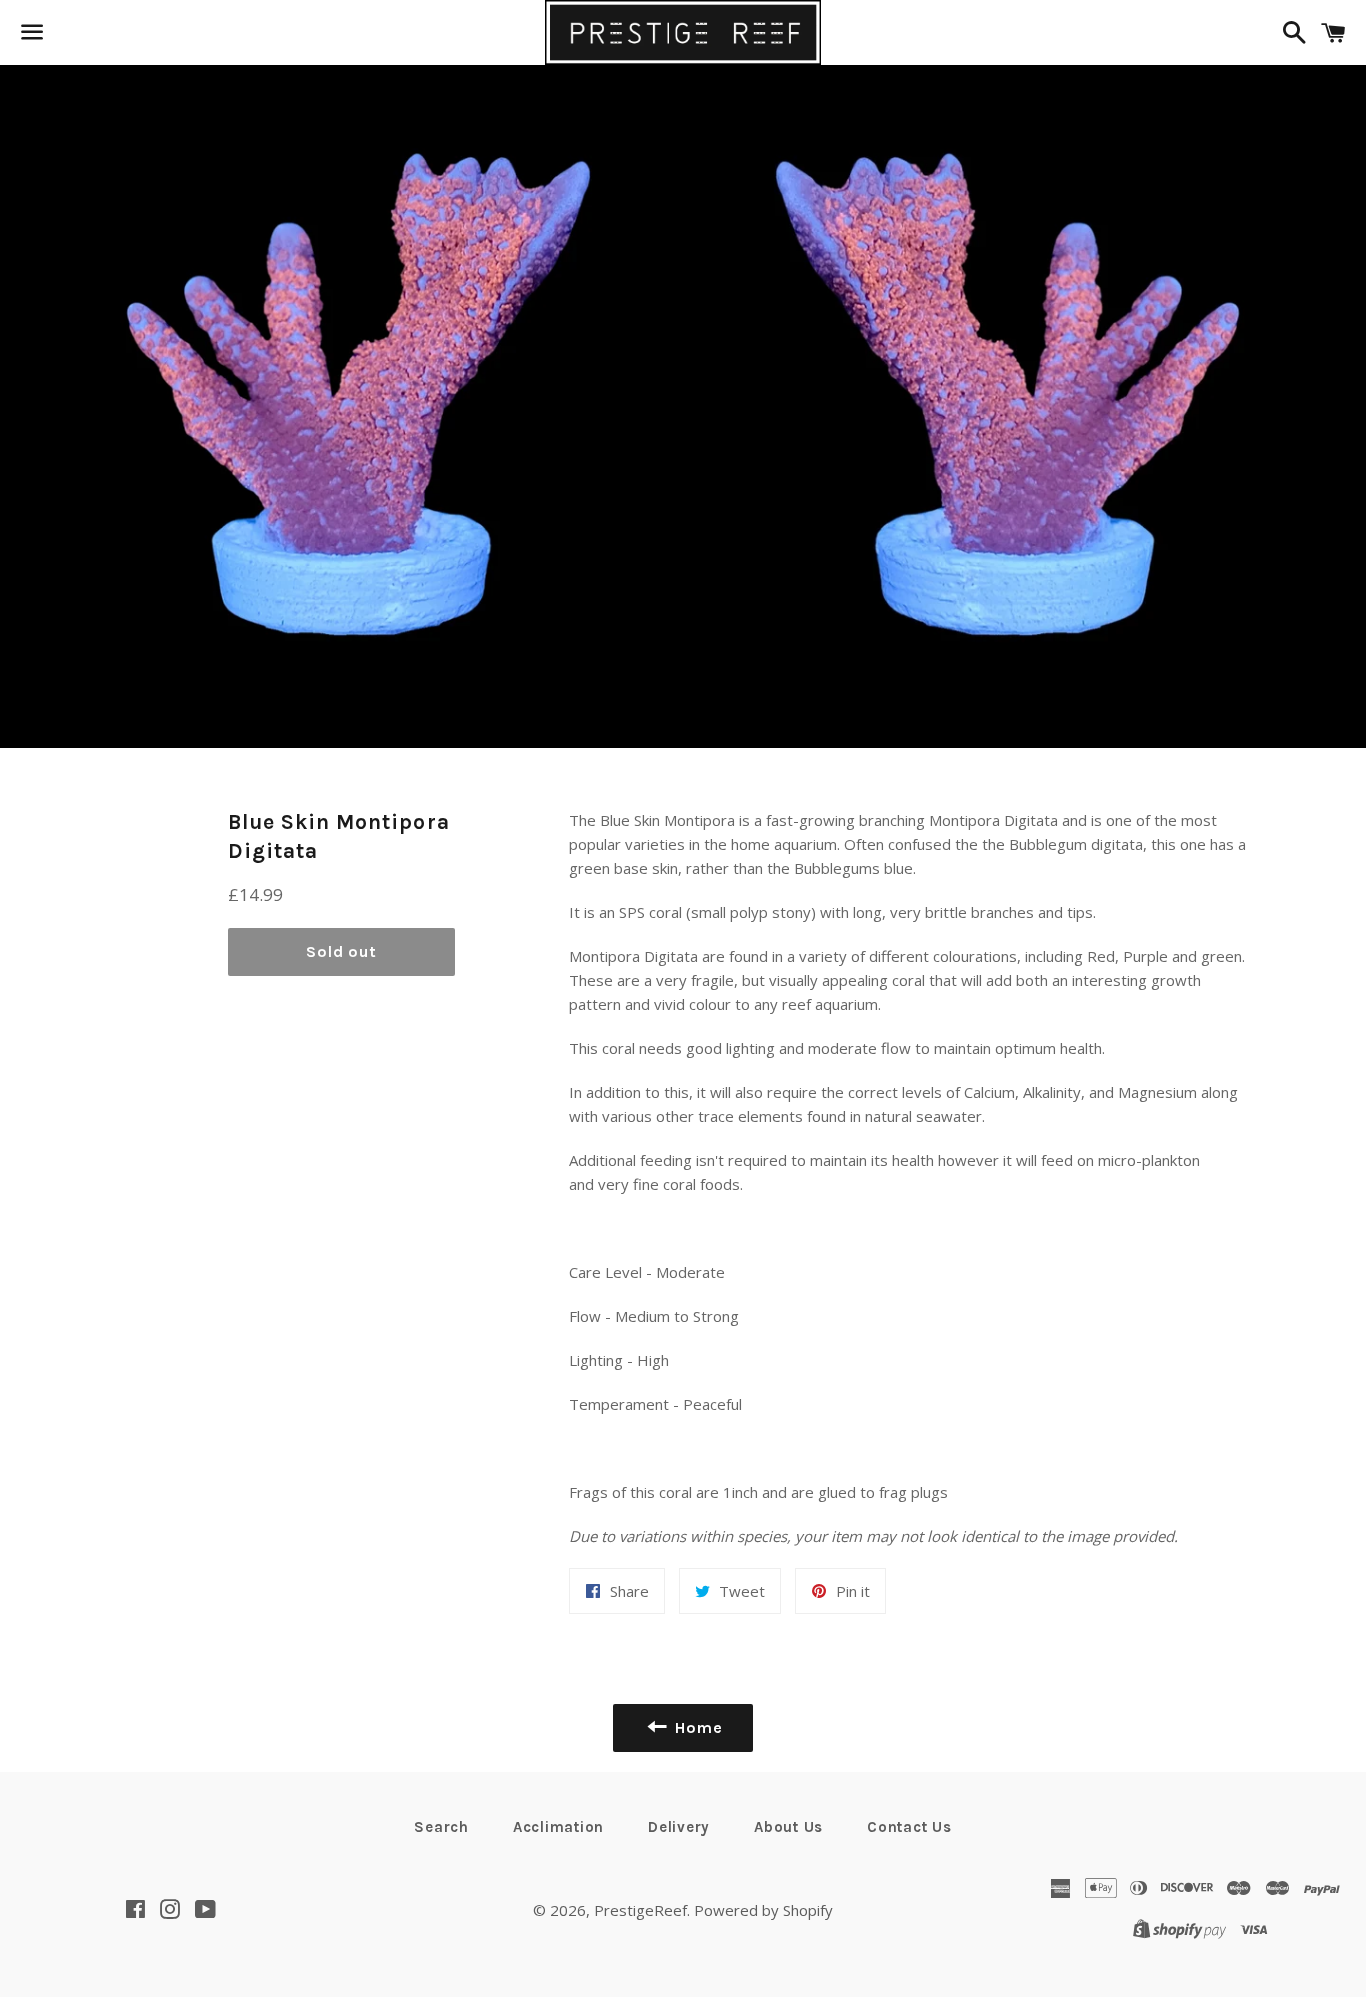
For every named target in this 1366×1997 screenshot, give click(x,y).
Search (441, 1827)
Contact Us (909, 1827)
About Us (788, 1827)
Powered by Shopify (763, 1910)
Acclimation (558, 1827)
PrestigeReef (640, 1910)
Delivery (679, 1827)
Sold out (341, 951)
